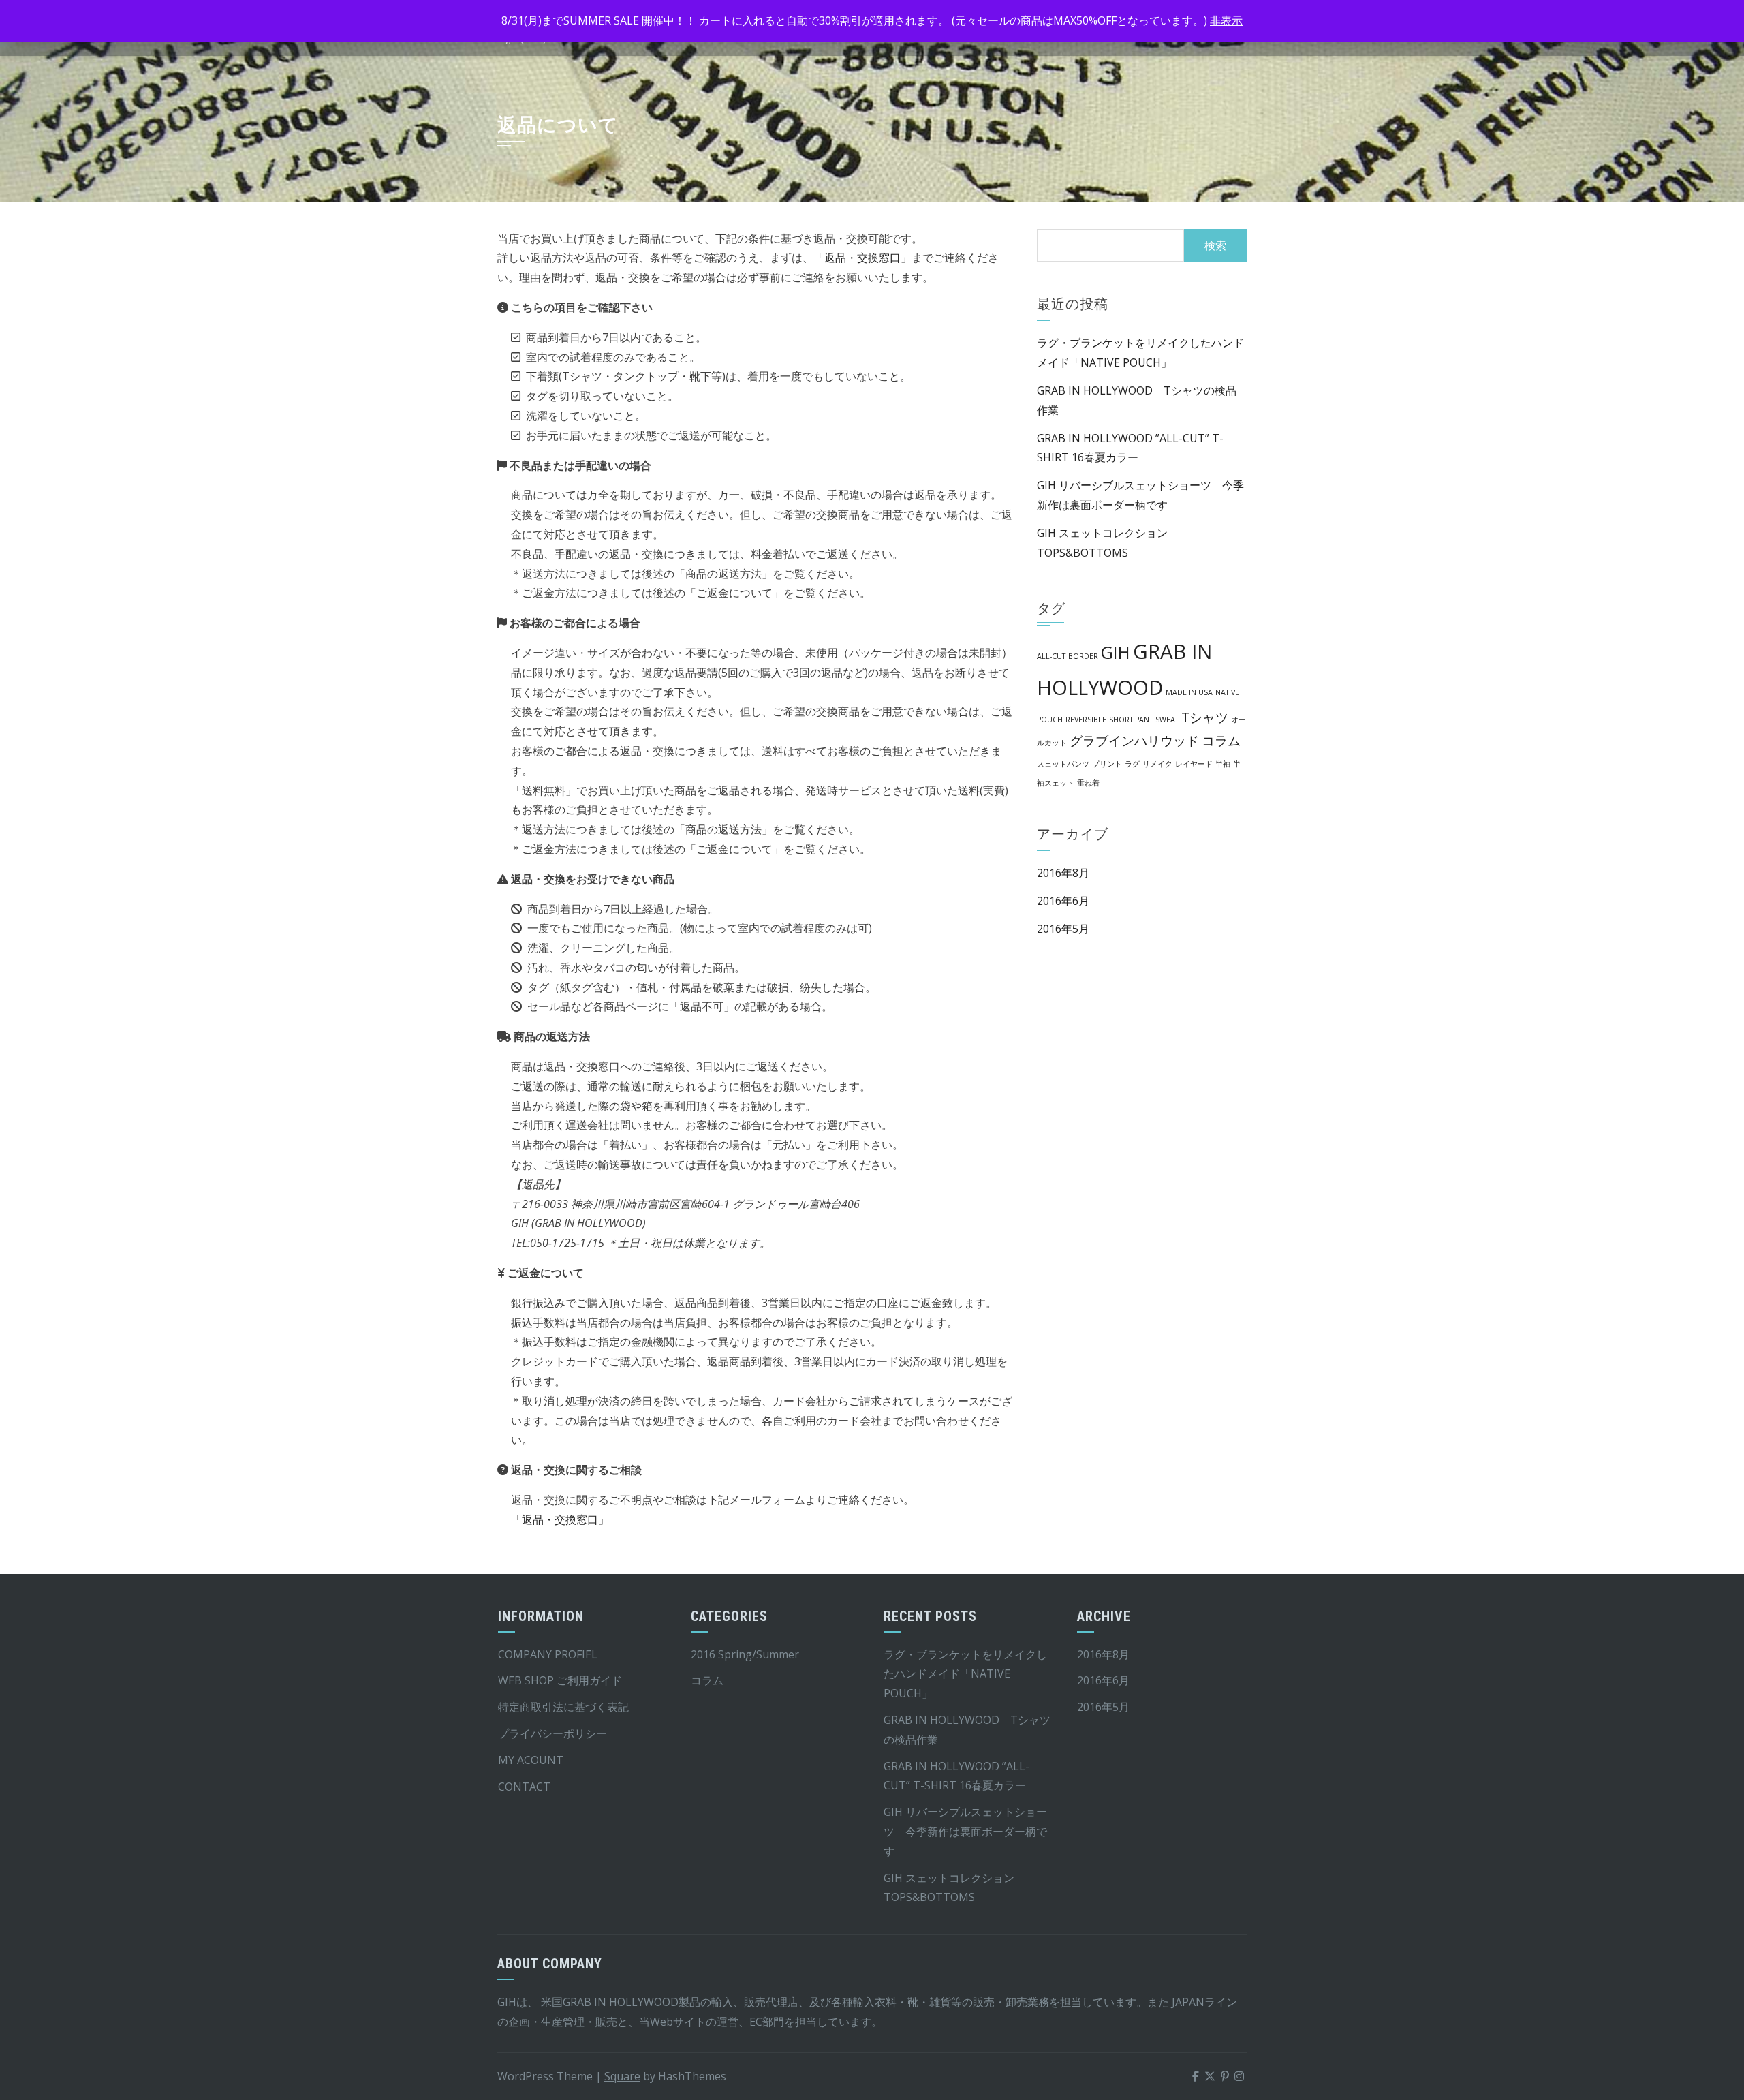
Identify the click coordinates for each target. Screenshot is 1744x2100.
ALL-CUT (1051, 656)
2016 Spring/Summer (745, 1654)
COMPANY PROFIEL (548, 1654)
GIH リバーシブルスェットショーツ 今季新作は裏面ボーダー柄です (965, 1832)
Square (622, 2076)
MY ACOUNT (531, 1760)
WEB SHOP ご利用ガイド (560, 1680)
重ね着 (1088, 783)
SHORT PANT (1131, 720)
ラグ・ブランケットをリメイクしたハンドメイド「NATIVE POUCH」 (965, 1674)
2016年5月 (1063, 929)
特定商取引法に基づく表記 (563, 1707)
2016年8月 (1063, 873)
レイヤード (1194, 764)
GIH (1116, 652)
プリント (1107, 764)
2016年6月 (1063, 901)
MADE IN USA (1189, 692)
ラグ (1132, 764)
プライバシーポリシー (552, 1733)
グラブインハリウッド (1134, 741)
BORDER (1083, 656)
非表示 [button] (1226, 20)
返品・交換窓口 (862, 258)
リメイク (1157, 764)
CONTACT (524, 1787)
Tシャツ (1205, 717)
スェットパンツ (1063, 764)
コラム (1221, 741)
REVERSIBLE (1086, 720)
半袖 (1223, 764)
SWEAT (1167, 720)
